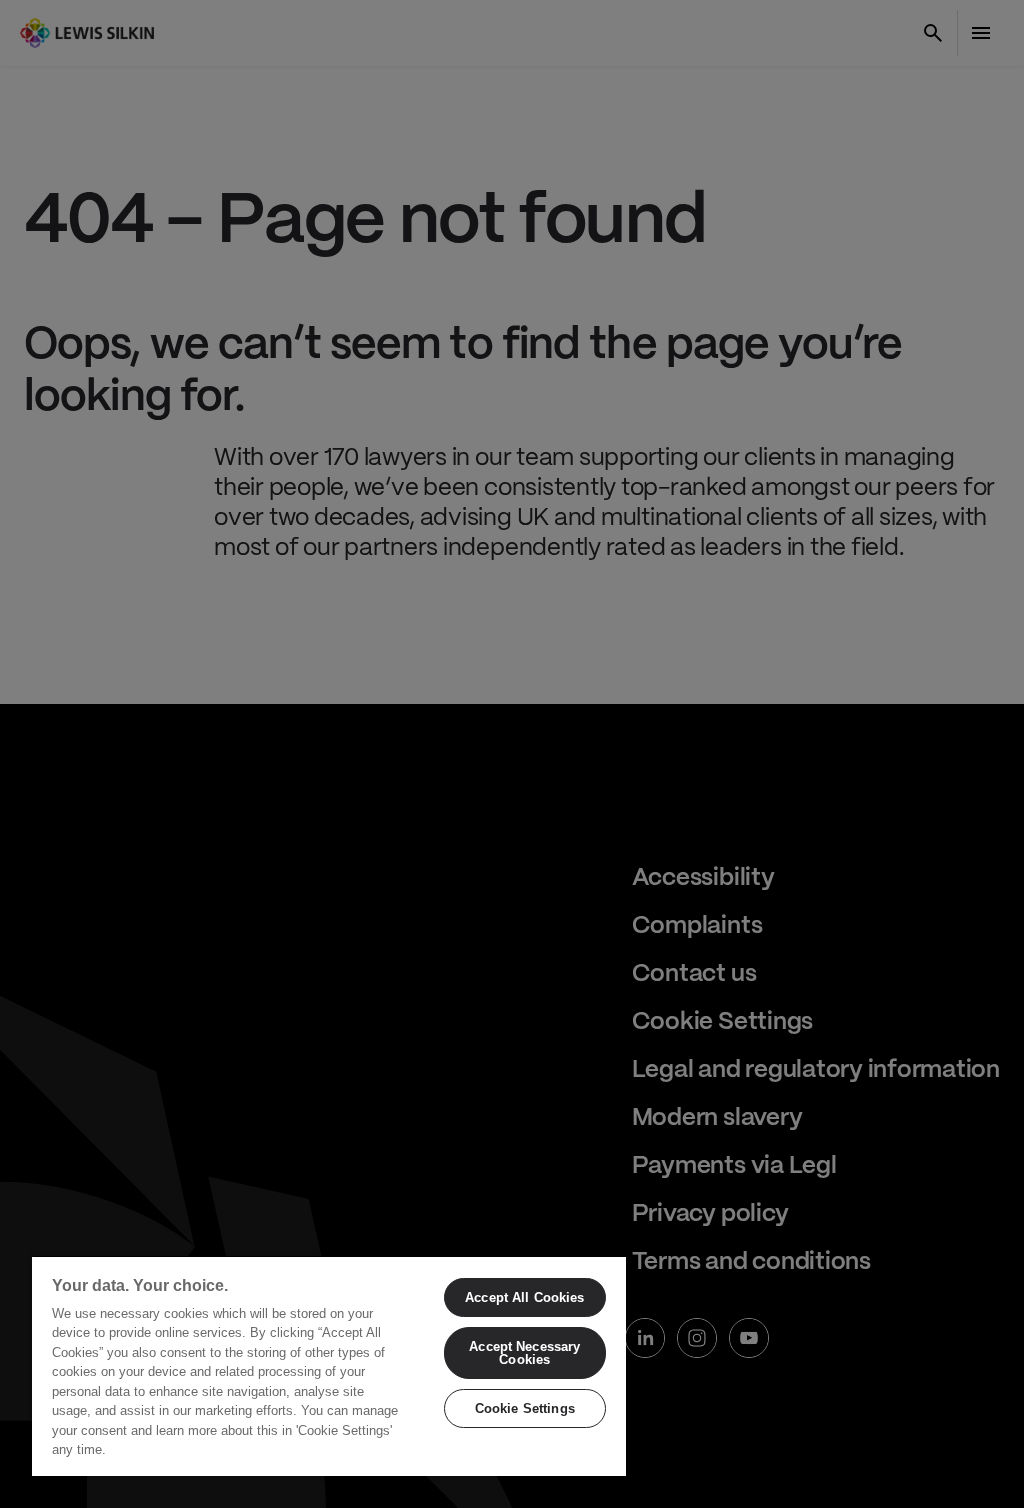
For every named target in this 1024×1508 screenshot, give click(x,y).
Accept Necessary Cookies (524, 1353)
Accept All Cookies (524, 1297)
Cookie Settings (525, 1408)
